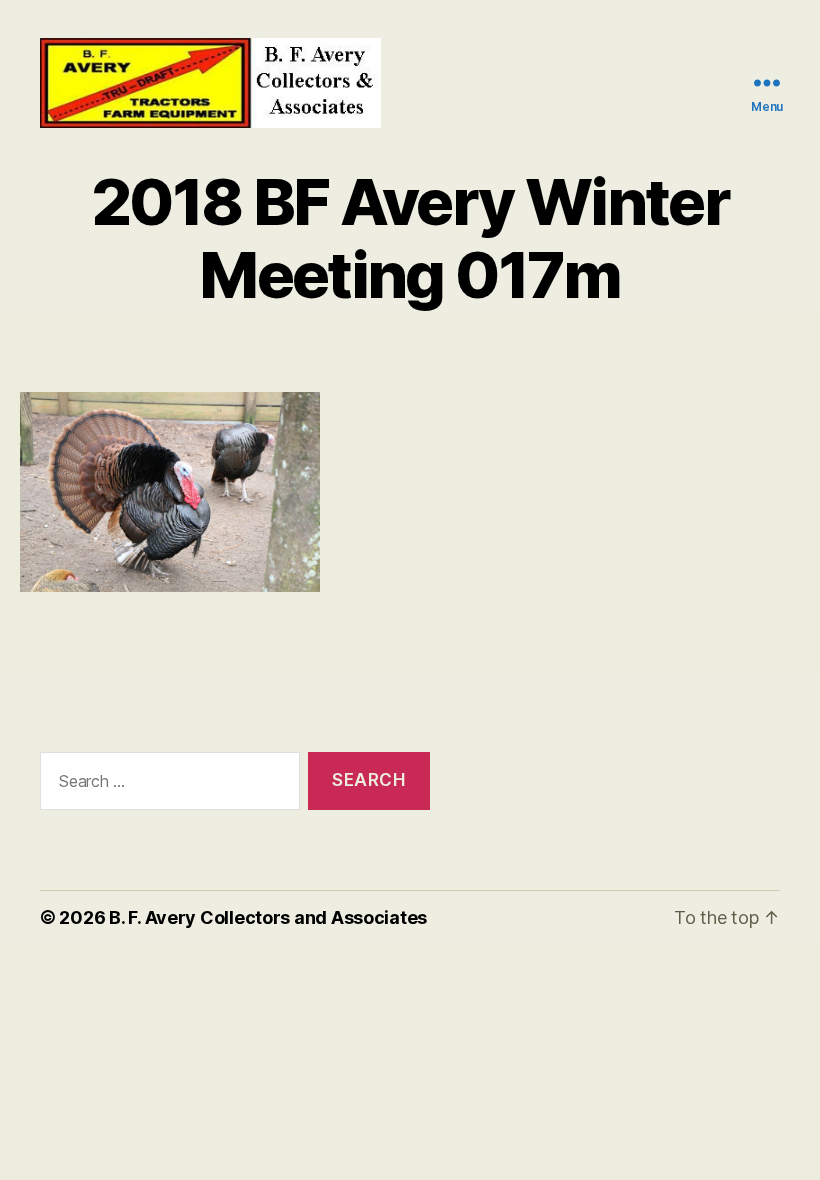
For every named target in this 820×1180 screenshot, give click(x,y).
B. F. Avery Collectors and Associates (268, 917)
